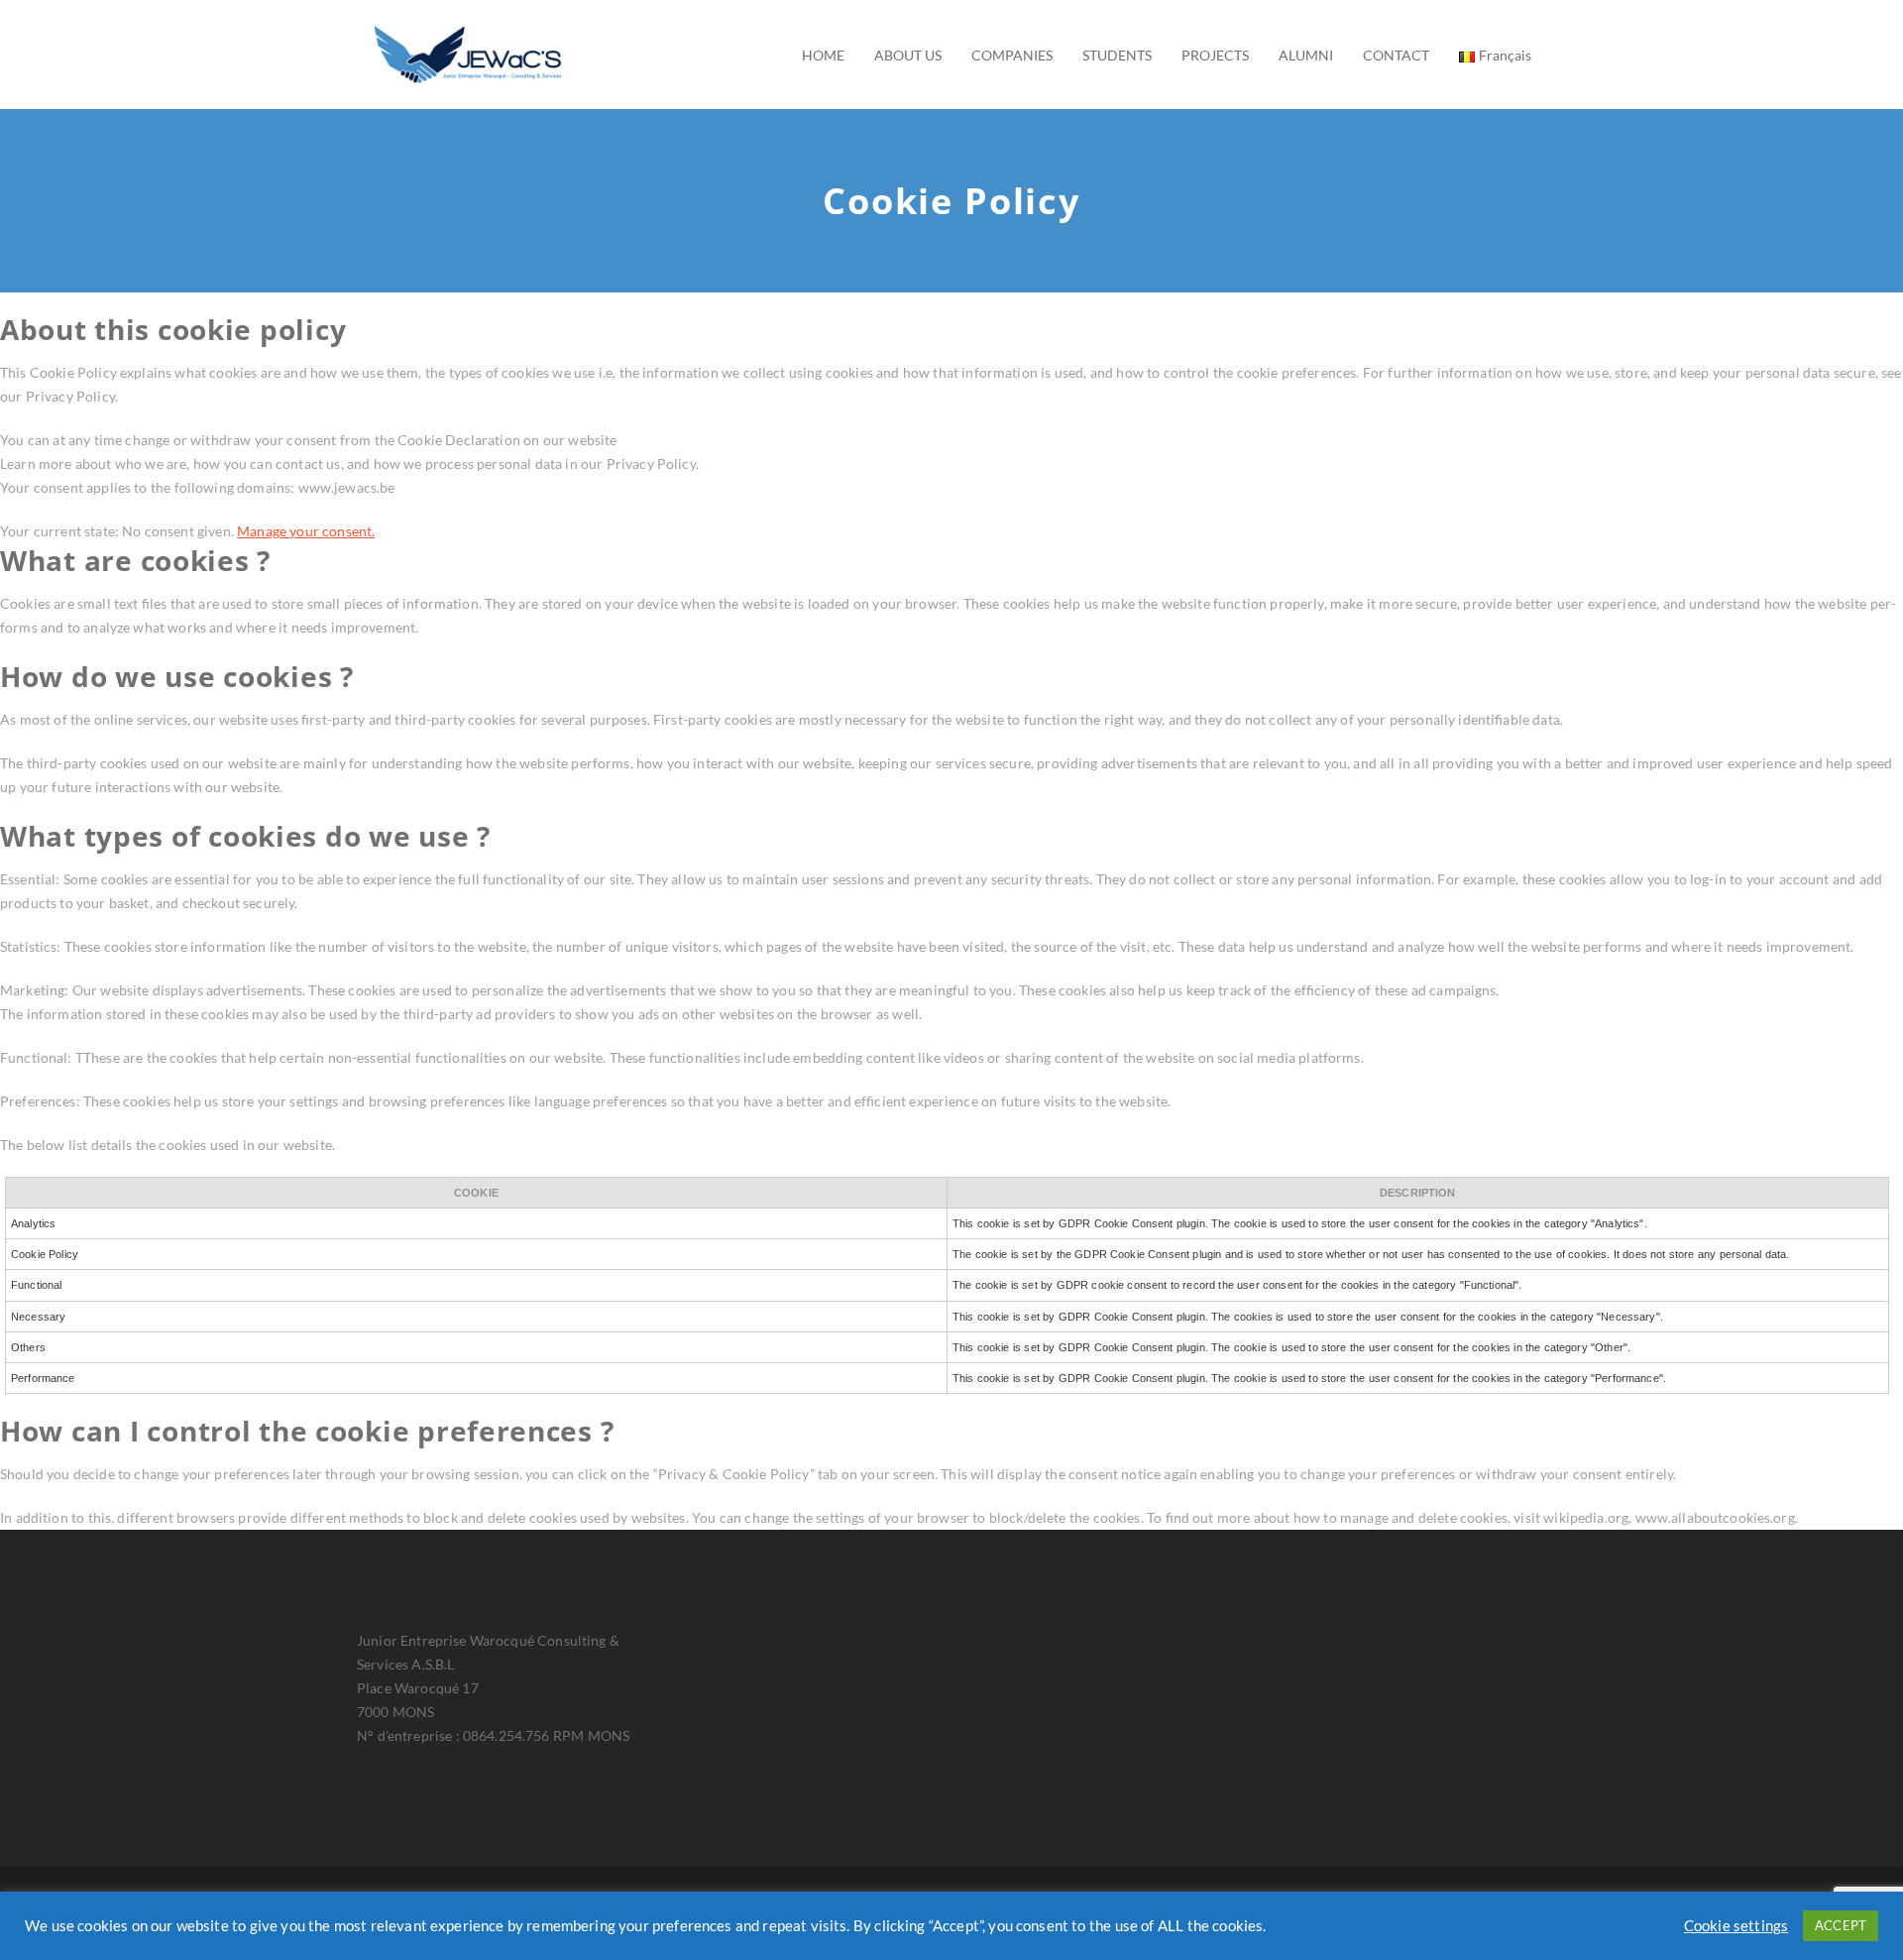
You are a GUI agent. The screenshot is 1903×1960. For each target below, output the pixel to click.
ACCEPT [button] (1841, 1925)
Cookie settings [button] (1736, 1926)
